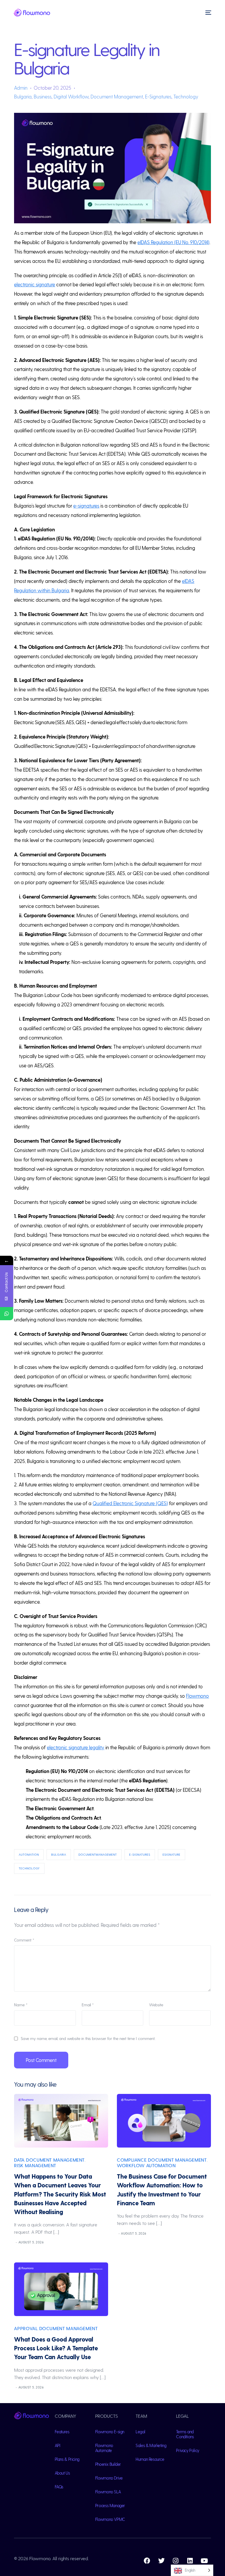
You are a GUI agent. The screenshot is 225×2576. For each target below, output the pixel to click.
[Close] (211, 2496)
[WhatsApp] (7, 1314)
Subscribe (167, 2556)
